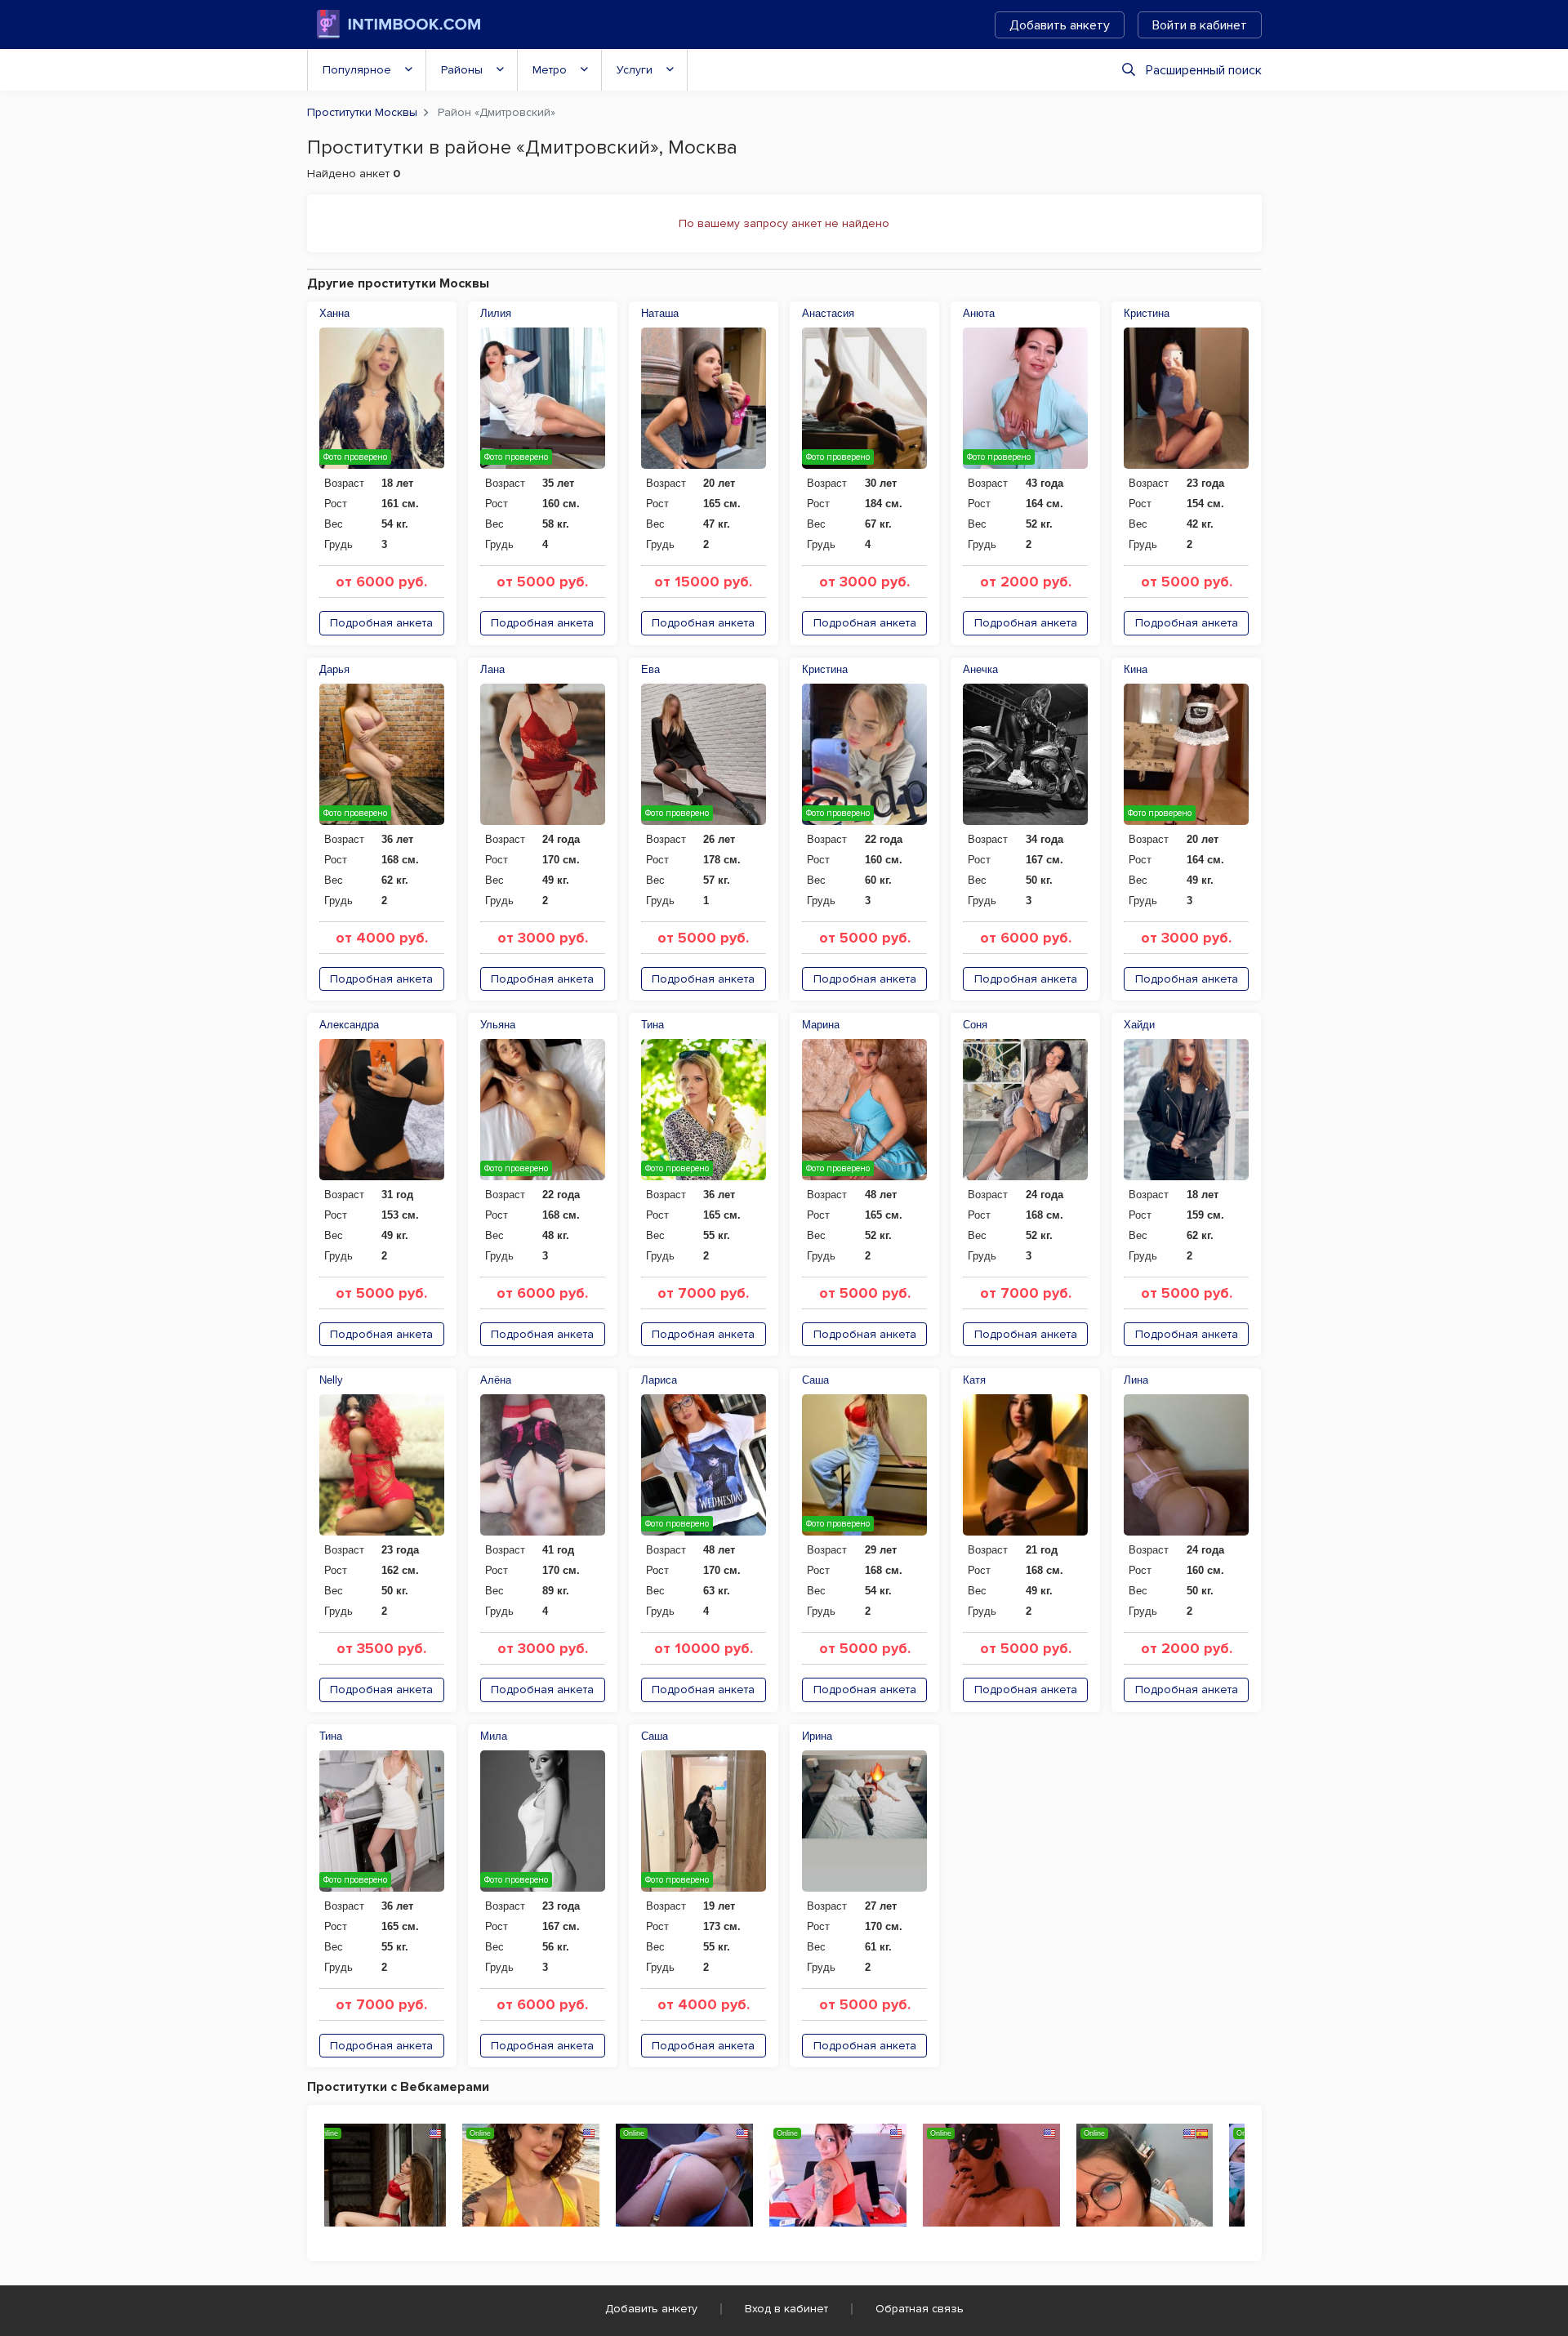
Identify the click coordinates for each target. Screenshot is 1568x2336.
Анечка (980, 669)
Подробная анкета (381, 623)
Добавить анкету (1060, 25)
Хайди (1139, 1025)
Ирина (817, 1736)
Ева (650, 669)
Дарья (334, 669)
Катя (974, 1380)
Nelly (331, 1380)
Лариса (659, 1380)
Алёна (496, 1380)
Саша (815, 1380)
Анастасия (828, 313)
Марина (821, 1025)
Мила (494, 1736)
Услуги (635, 70)
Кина (1136, 669)
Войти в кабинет (1200, 25)
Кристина (1147, 313)
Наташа (660, 313)
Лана (492, 669)
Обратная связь (920, 2309)
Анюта (979, 313)
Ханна (334, 313)
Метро (550, 70)
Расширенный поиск (1204, 70)
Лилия (496, 313)
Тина (653, 1025)
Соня (975, 1025)
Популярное (357, 70)
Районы (462, 70)
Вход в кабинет (786, 2309)
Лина (1136, 1380)
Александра (349, 1025)
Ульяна (498, 1025)
